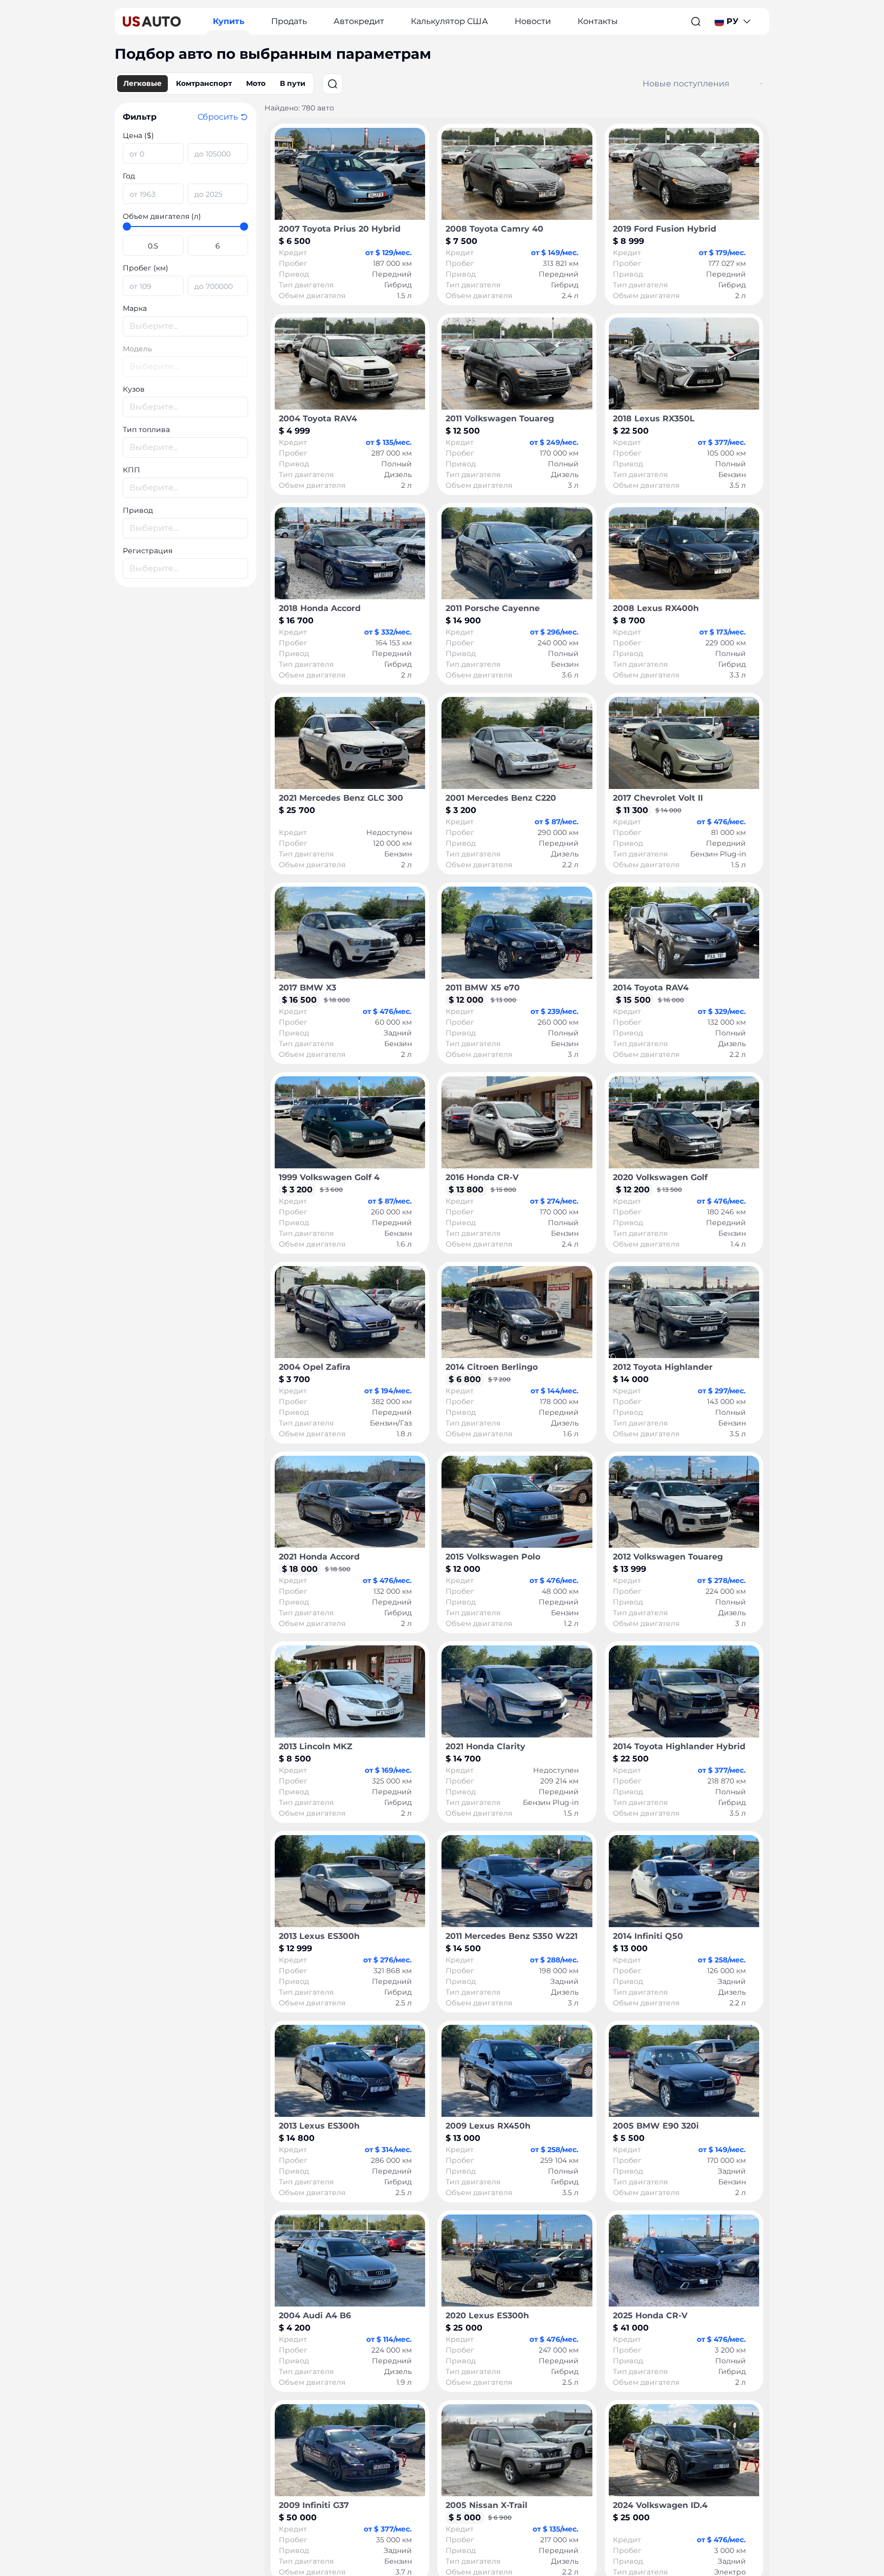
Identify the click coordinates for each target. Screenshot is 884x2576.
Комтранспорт (204, 83)
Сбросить (218, 117)
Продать (289, 21)
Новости (533, 21)
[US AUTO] (152, 21)
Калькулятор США (449, 21)
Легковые (142, 83)
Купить (229, 21)
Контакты (598, 21)
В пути (293, 83)
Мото (256, 83)
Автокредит (359, 21)
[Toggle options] (761, 84)
